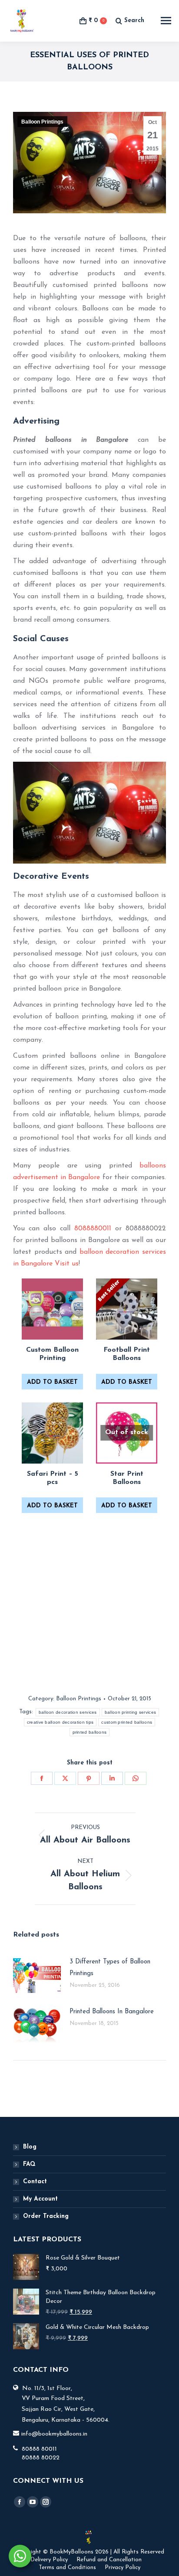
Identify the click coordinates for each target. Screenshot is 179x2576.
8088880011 (93, 1229)
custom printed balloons (127, 1722)
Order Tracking (46, 2216)
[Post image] (37, 1976)
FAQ (29, 2164)
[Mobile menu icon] (166, 21)
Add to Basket (52, 1382)
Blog (30, 2147)
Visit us (67, 1264)
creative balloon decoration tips (60, 1722)
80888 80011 (39, 2449)
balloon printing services (131, 1712)
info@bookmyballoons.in (54, 2434)
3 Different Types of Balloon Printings (110, 1968)
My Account (40, 2199)
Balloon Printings (42, 122)
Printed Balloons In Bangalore (112, 2012)
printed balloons (90, 1732)
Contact (35, 2182)
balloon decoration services (68, 1712)
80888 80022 (41, 2458)
